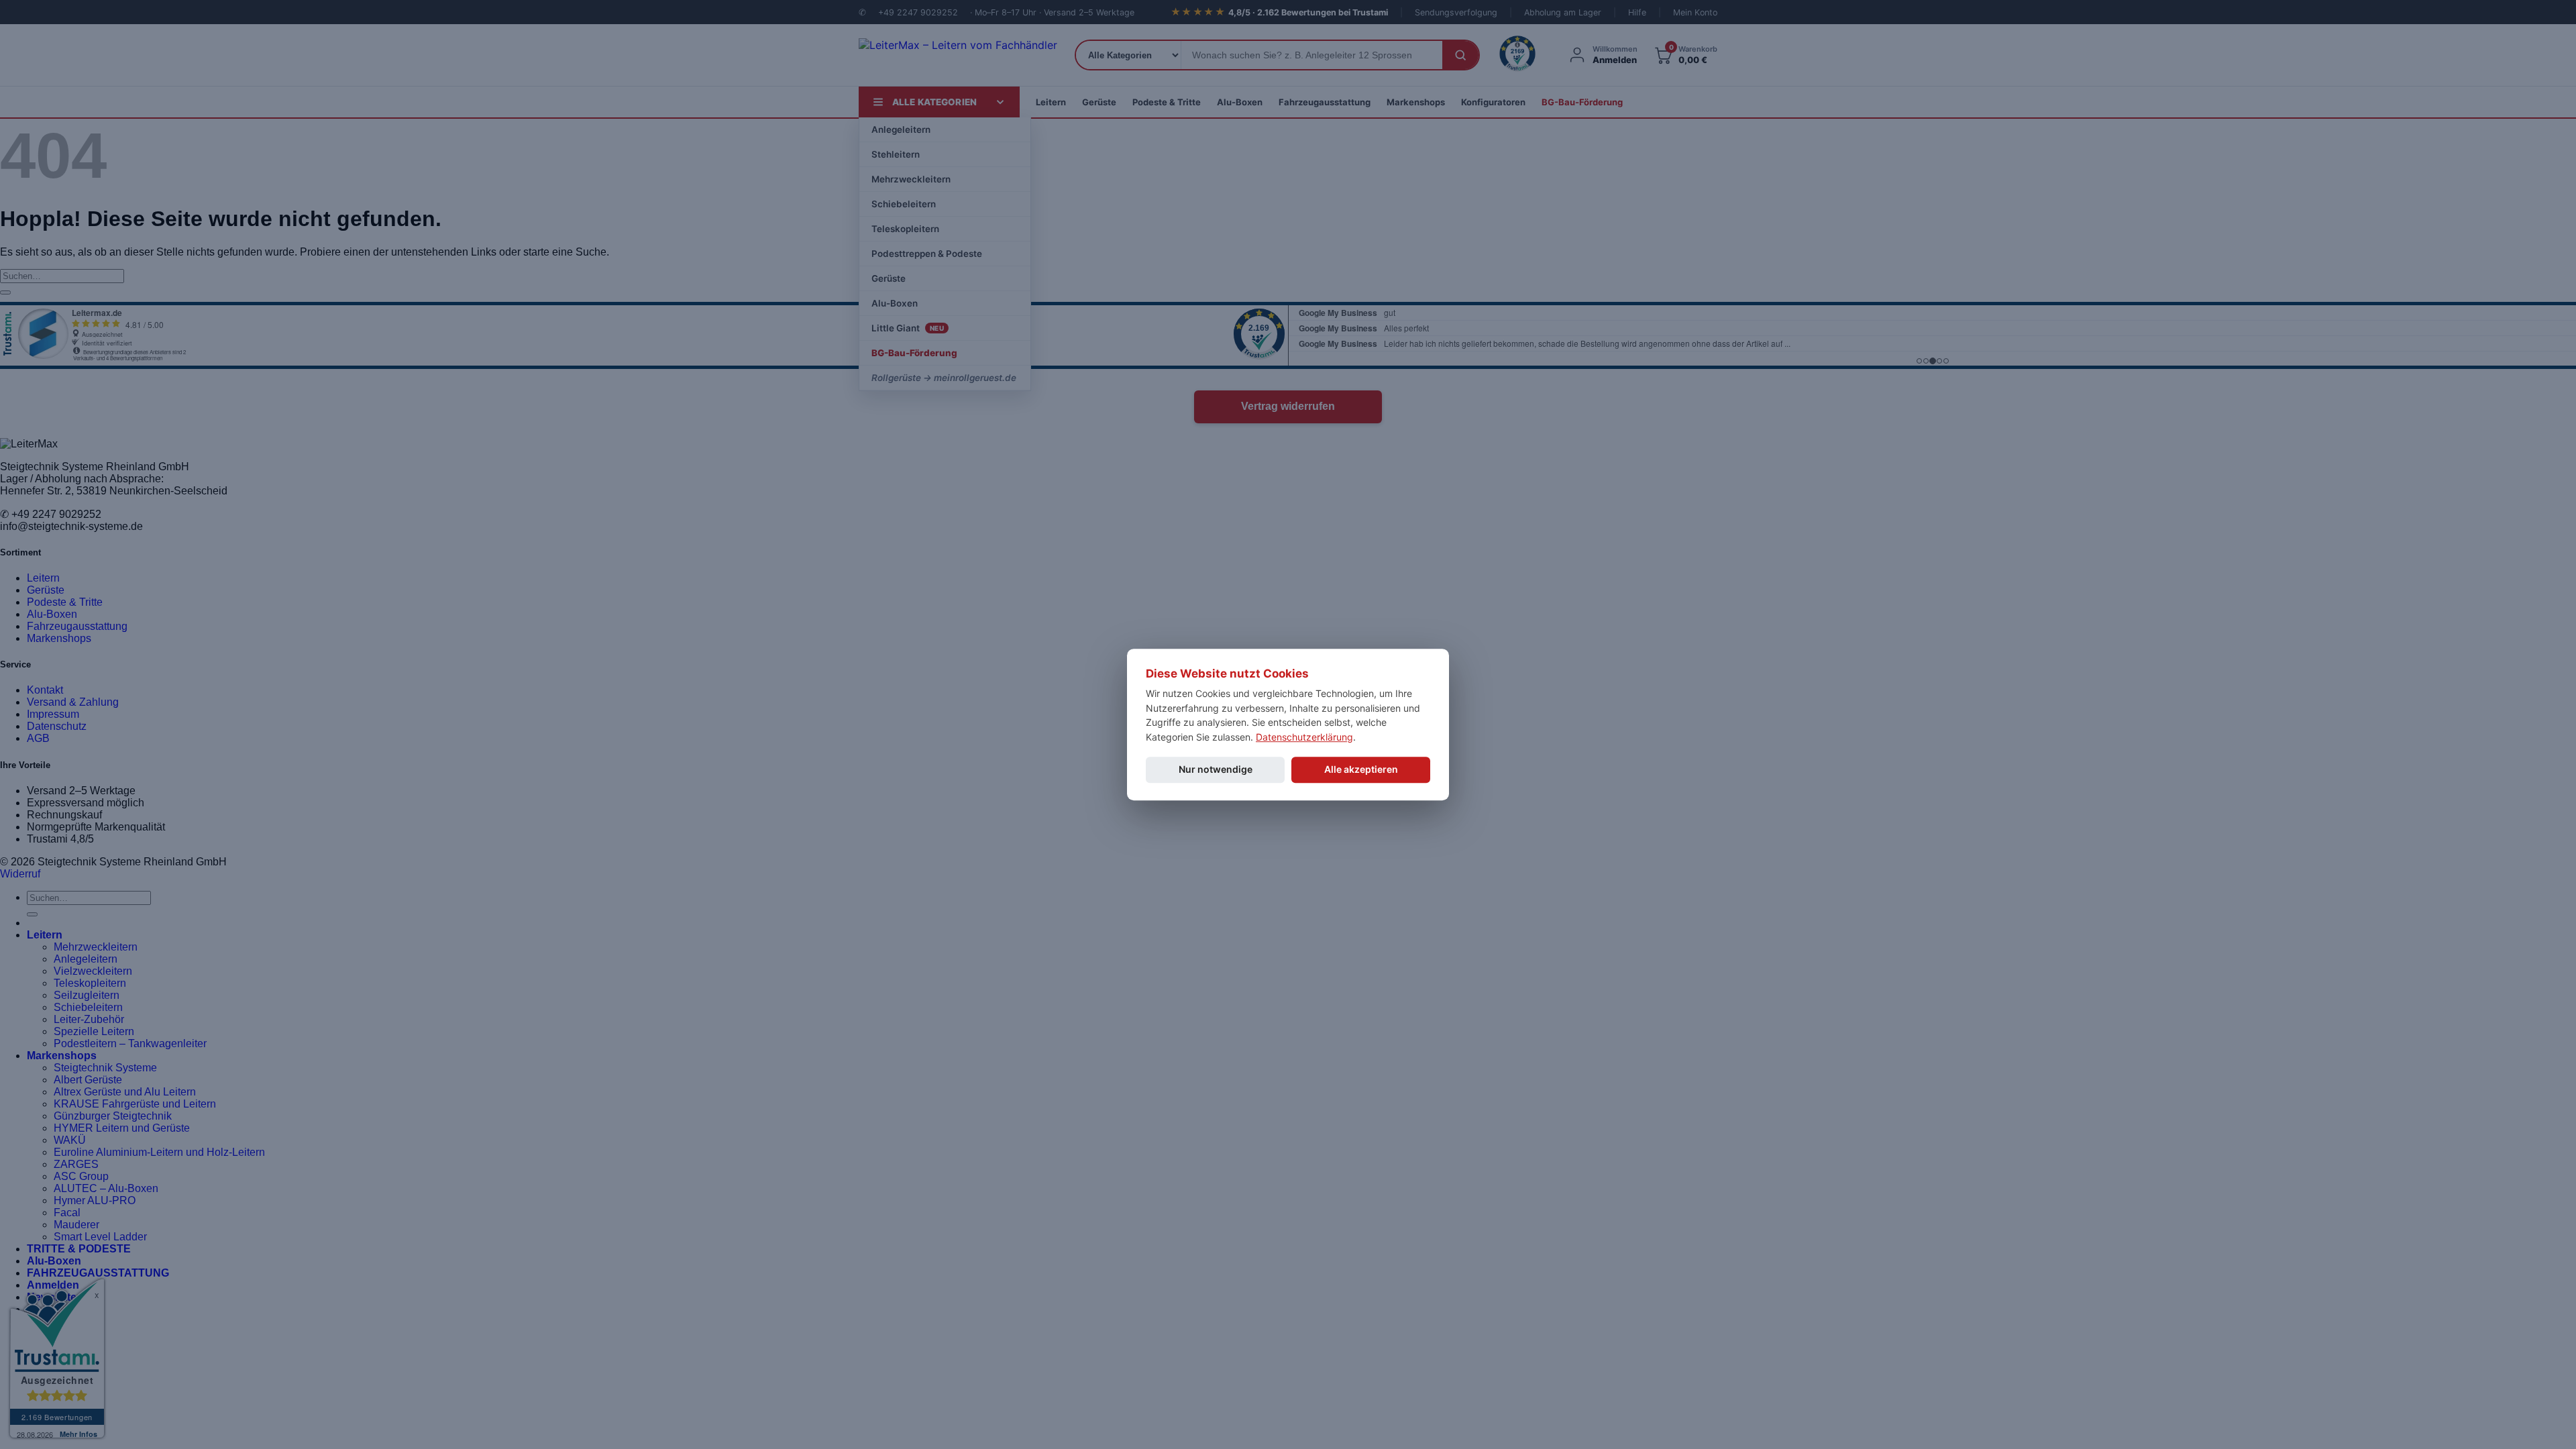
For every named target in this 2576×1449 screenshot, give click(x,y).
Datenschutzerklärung (1304, 737)
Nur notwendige (1216, 769)
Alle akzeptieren (1361, 769)
